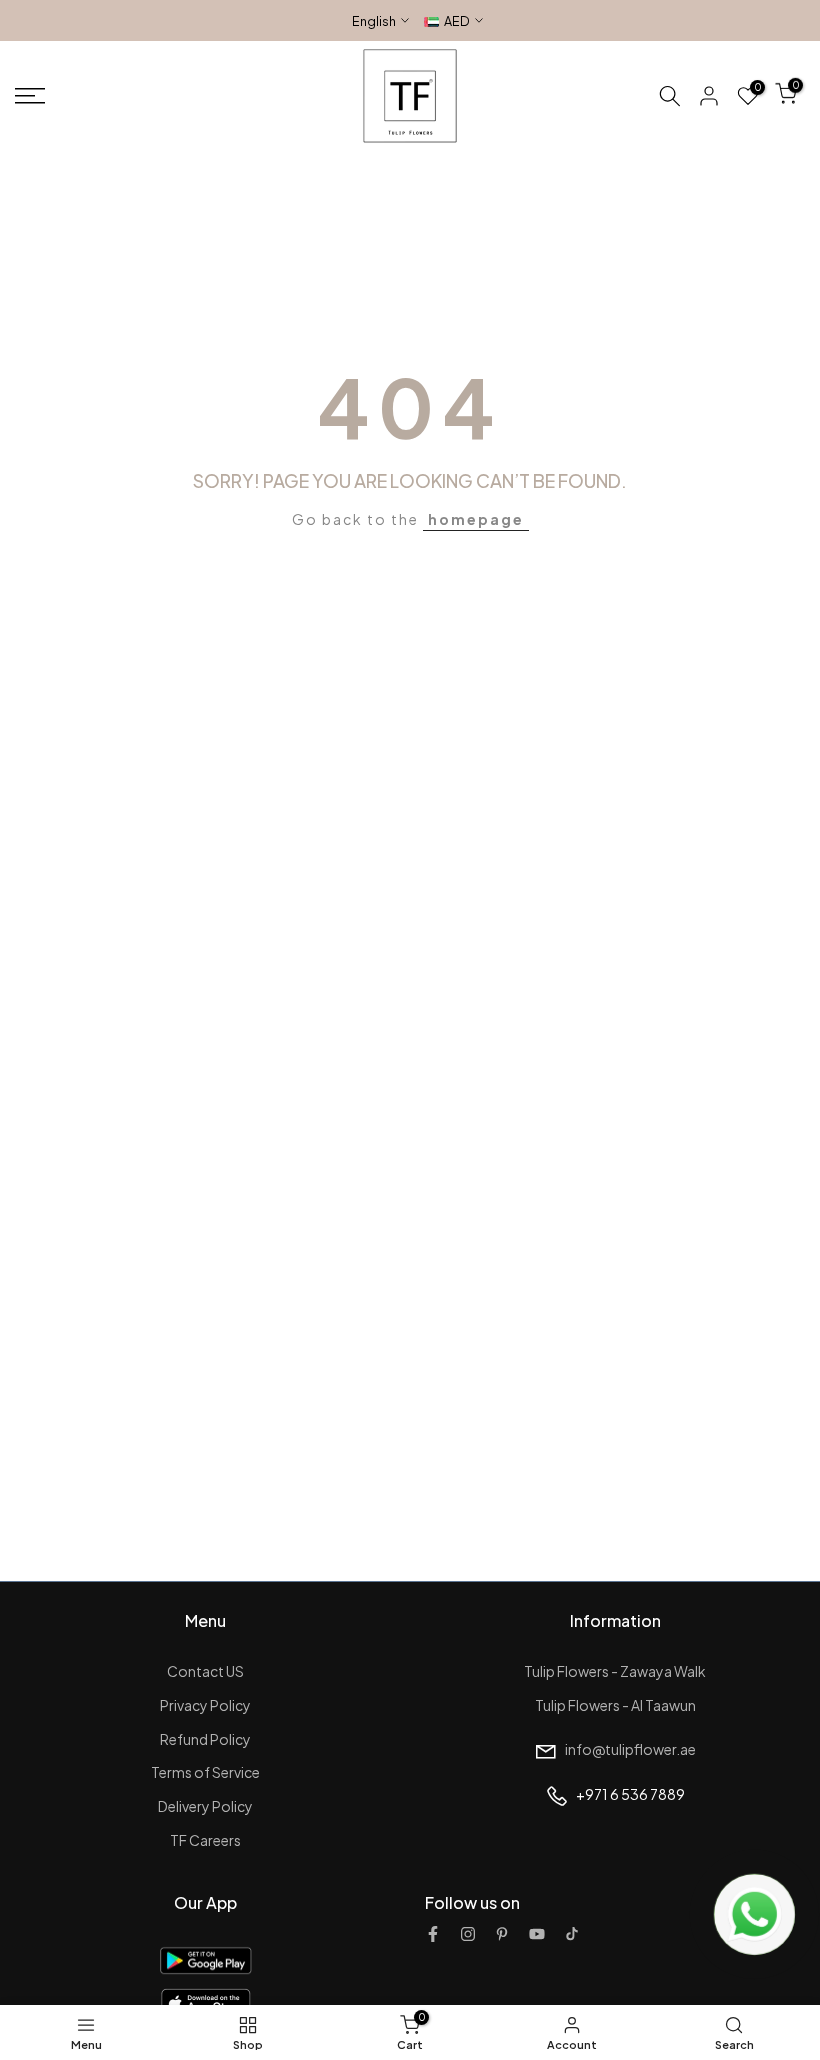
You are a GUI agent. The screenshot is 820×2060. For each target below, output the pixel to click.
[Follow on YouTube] (537, 1934)
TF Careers (205, 1840)
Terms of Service (205, 1772)
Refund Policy (205, 1739)
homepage (476, 519)
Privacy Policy (205, 1705)
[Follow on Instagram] (468, 1934)
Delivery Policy (205, 1806)
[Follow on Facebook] (433, 1934)
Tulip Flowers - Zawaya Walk (615, 1671)
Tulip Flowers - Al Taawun (615, 1705)
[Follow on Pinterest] (502, 1934)
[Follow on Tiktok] (572, 1934)
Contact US (205, 1671)
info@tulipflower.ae (630, 1749)
